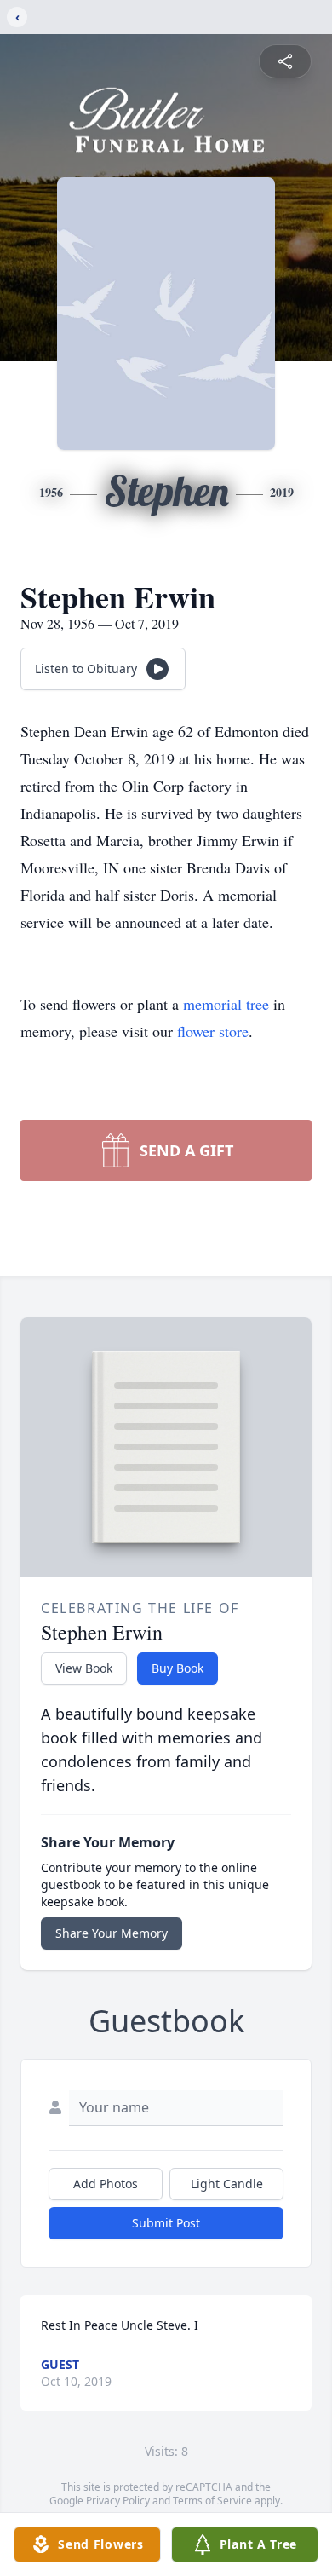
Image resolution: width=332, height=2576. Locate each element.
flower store (213, 1031)
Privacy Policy (118, 2501)
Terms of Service (212, 2501)
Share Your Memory (112, 1933)
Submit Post (166, 2223)
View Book (84, 1668)
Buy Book (177, 1668)
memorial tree (226, 1004)
